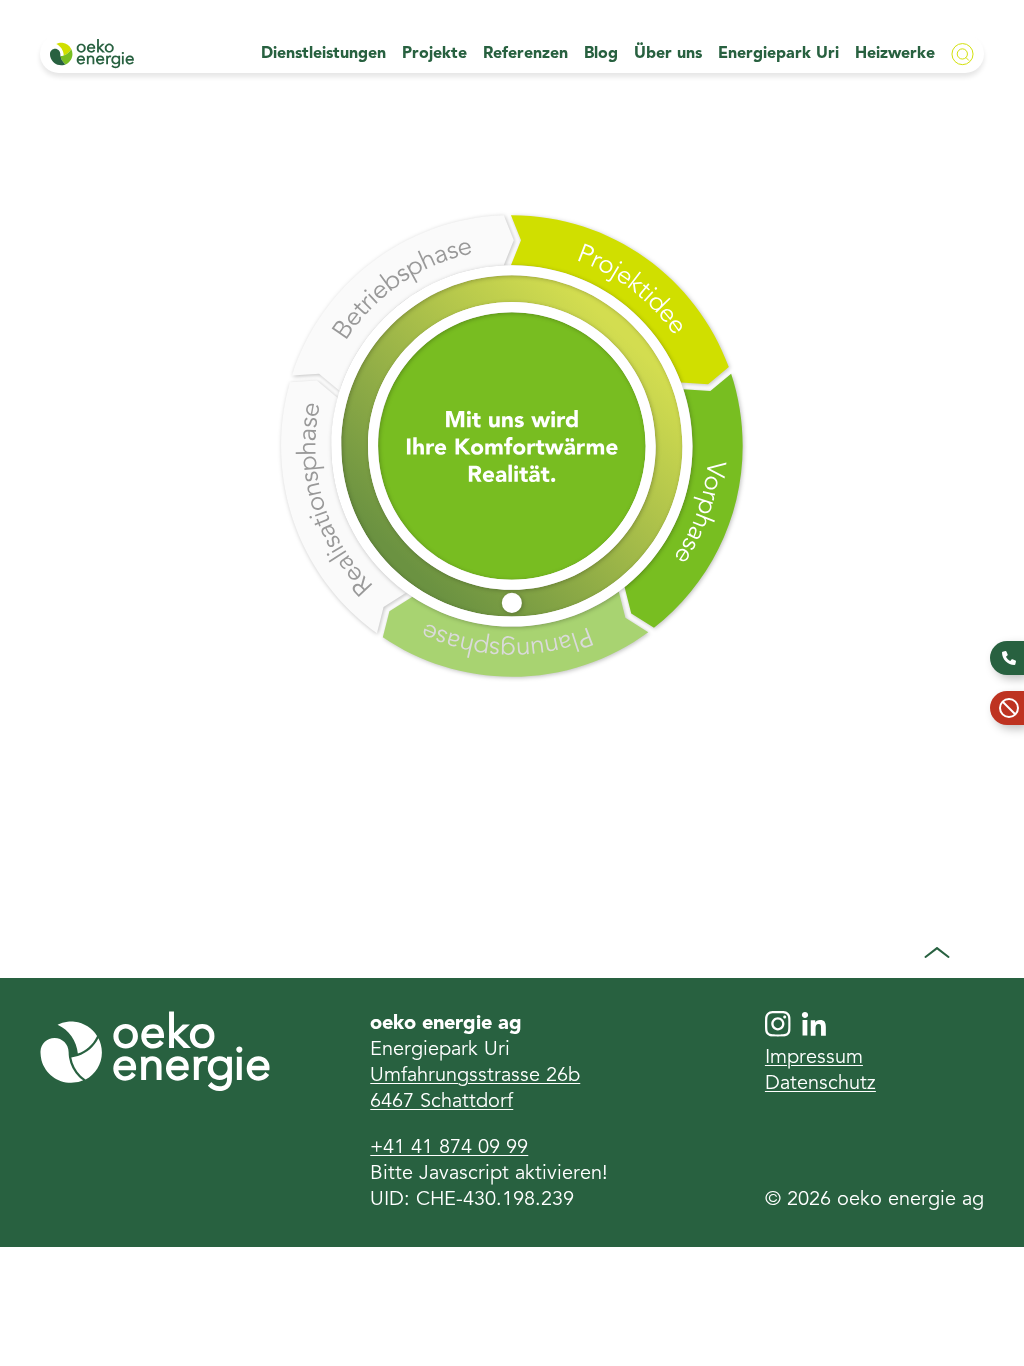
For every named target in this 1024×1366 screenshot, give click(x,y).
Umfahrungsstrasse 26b (475, 1076)
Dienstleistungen (323, 54)
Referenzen (525, 54)
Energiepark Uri (778, 54)
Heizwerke (895, 54)
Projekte (434, 54)
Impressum (814, 1058)
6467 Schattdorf (441, 1102)
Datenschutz (820, 1084)
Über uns (668, 54)
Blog (601, 54)
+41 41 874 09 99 (449, 1148)
